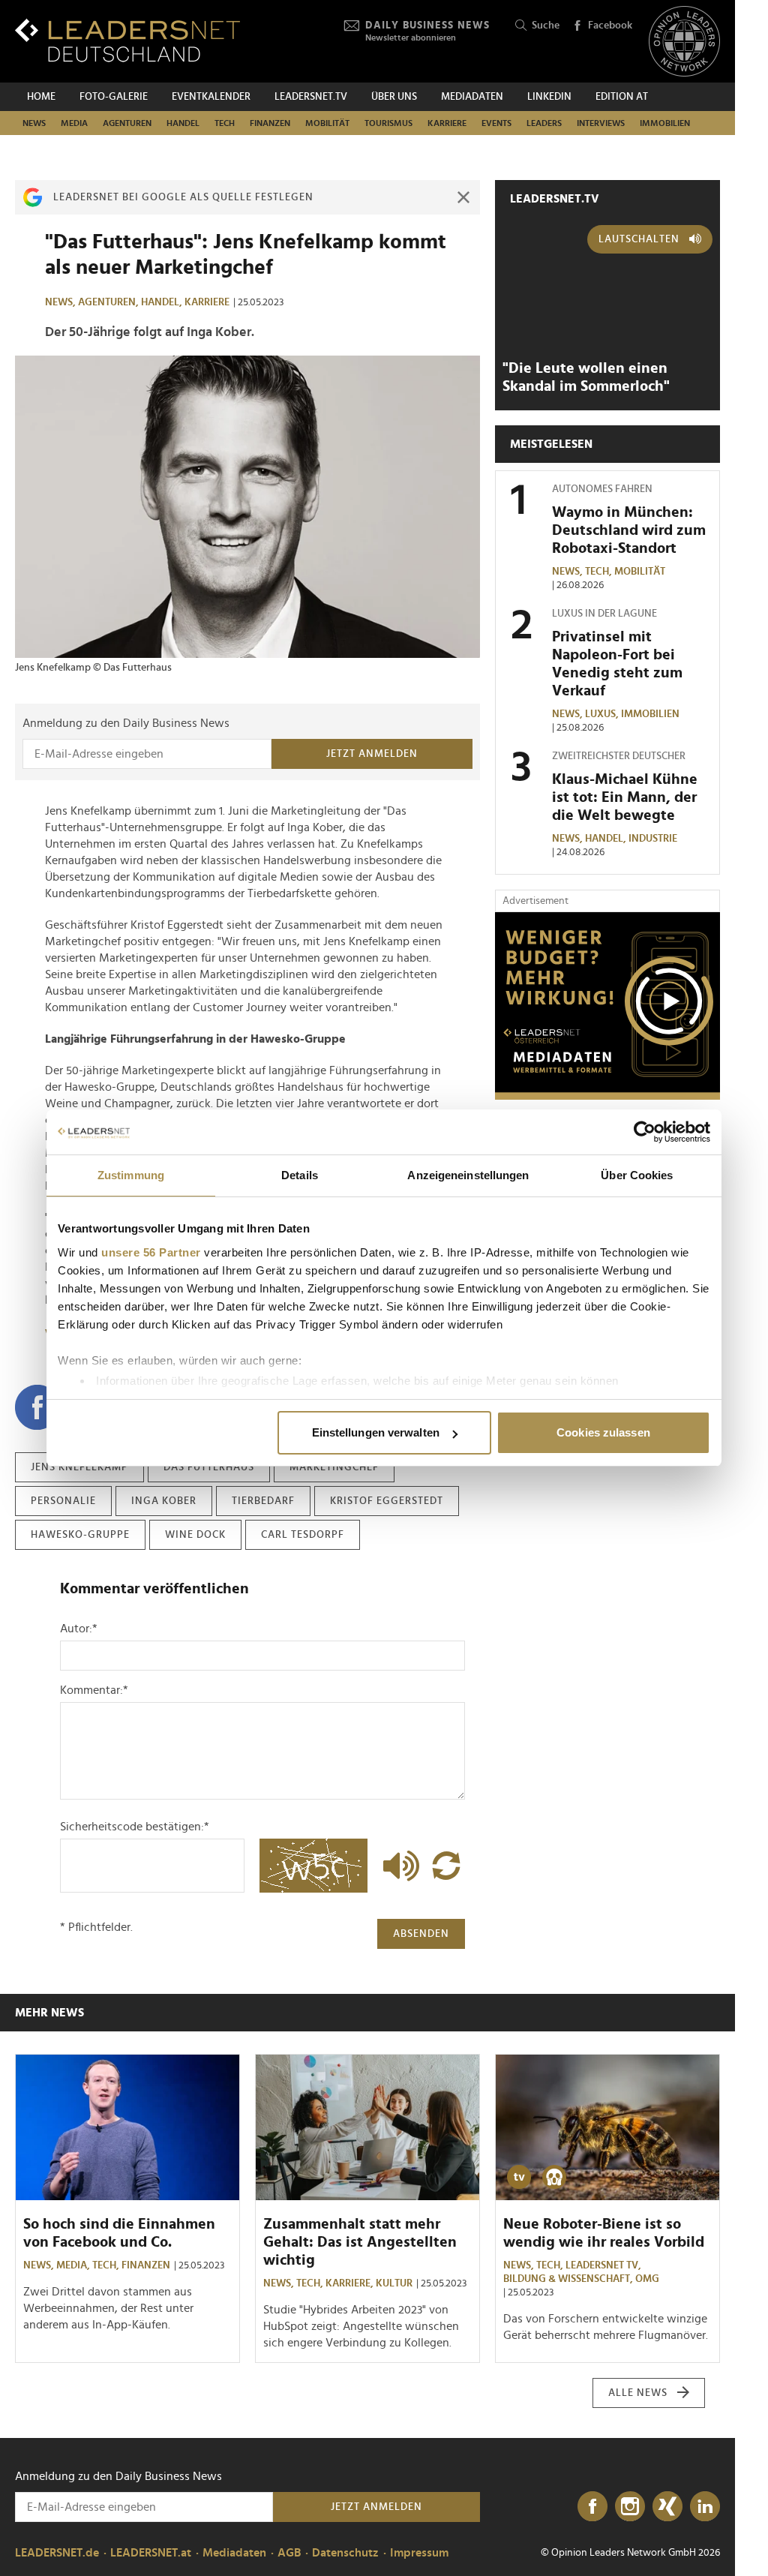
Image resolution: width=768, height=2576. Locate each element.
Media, (74, 2265)
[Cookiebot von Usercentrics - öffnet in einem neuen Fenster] (645, 1132)
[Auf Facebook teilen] (37, 1407)
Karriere (447, 123)
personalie (63, 1501)
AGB (289, 2553)
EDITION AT (622, 97)
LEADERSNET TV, (604, 2265)
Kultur (394, 2283)
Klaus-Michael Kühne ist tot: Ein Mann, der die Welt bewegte (625, 797)
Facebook (610, 26)
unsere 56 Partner (151, 1252)
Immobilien (665, 123)
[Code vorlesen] (397, 1866)
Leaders (544, 123)
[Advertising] (607, 1006)
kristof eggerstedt (387, 1501)
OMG (647, 2279)
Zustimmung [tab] (131, 1175)
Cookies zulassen (603, 1432)
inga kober (164, 1501)
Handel (183, 123)
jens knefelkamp (79, 1467)
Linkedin (549, 97)
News (34, 123)
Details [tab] (300, 1175)
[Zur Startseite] (127, 40)
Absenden (421, 1934)
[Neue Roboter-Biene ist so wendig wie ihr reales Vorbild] (607, 2127)
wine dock (195, 1535)
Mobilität (327, 123)
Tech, (600, 572)
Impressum (419, 2553)
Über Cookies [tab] (637, 1175)
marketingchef (334, 1467)
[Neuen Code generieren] (446, 1866)
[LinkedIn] (705, 2507)
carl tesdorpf (303, 1535)
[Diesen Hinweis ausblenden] (463, 197)
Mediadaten (472, 97)
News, (61, 302)
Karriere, (351, 2283)
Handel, (163, 302)
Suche (546, 26)
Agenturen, (109, 302)
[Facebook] (592, 2507)
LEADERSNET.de (57, 2553)
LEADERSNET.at (151, 2553)
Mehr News (49, 2013)
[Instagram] (630, 2507)
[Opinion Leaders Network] (684, 42)
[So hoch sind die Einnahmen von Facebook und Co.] (127, 2127)
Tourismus (388, 123)
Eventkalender (211, 97)
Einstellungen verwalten (376, 1432)
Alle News (638, 2393)
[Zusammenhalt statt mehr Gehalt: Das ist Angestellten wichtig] (367, 2127)
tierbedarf (263, 1501)
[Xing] (667, 2507)
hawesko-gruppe (80, 1535)
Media (74, 123)
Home (41, 97)
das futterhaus (209, 1467)
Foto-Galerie (114, 97)
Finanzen (270, 123)
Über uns (394, 97)
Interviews (601, 123)
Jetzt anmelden (372, 754)
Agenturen (127, 123)
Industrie (653, 839)
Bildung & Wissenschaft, (569, 2279)
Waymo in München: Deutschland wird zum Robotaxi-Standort (629, 530)
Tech (225, 123)
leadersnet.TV (311, 97)
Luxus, (603, 714)
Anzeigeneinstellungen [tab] (468, 1175)
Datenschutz (345, 2553)
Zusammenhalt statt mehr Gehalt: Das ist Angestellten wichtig (360, 2242)
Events (496, 123)
